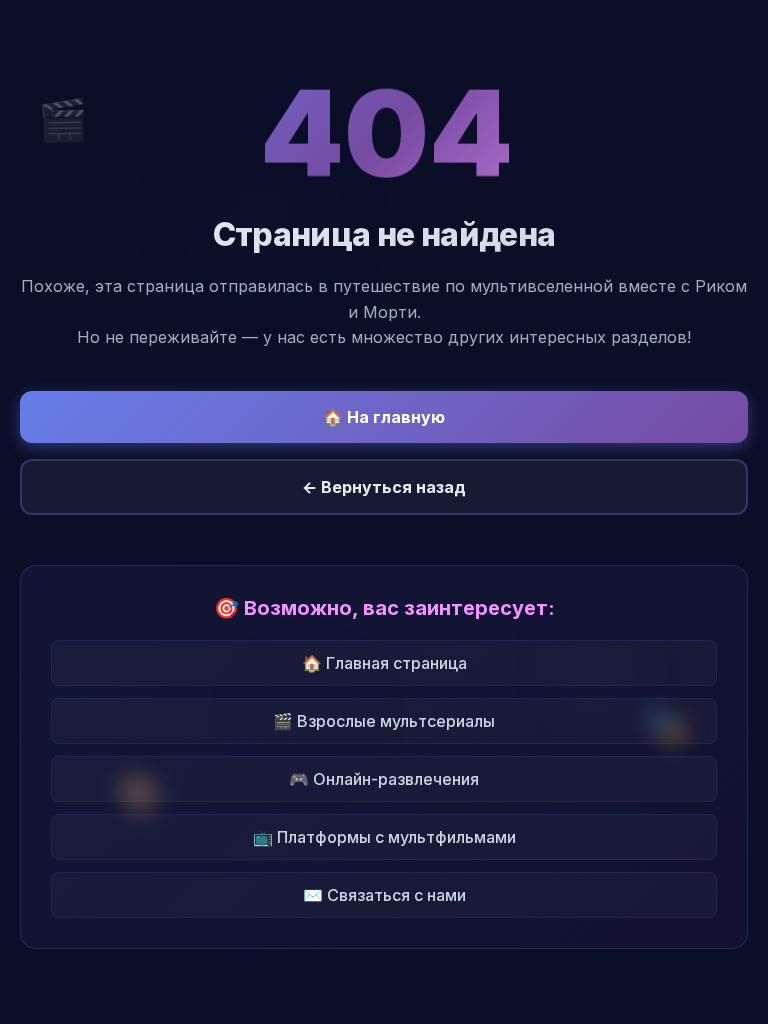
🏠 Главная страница (384, 663)
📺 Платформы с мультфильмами (384, 837)
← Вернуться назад (384, 487)
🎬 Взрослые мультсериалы (384, 721)
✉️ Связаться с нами (384, 895)
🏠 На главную (384, 417)
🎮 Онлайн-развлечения (384, 779)
